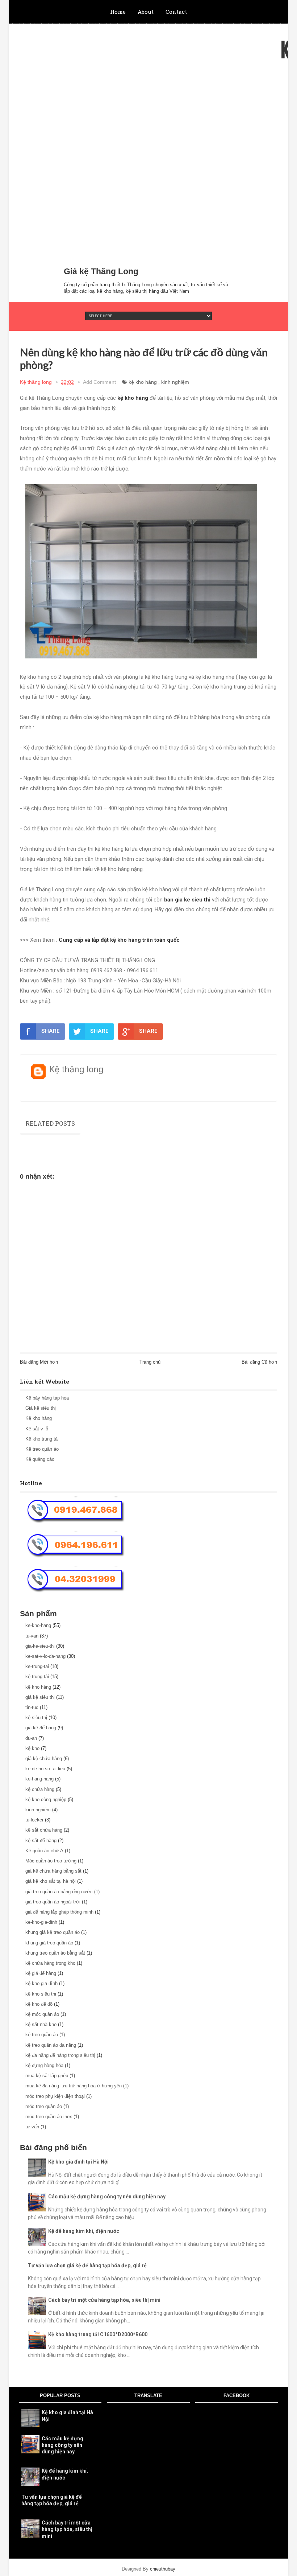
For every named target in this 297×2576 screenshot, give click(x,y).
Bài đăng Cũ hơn (259, 1362)
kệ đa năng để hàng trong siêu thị (60, 2055)
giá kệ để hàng (41, 1728)
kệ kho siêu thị (41, 1994)
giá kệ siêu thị (40, 1697)
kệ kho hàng (143, 382)
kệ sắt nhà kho (41, 2024)
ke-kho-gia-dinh (41, 1922)
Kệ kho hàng (39, 1418)
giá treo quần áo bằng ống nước (59, 1892)
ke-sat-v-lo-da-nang (45, 1656)
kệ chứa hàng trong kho (50, 1963)
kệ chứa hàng (40, 1789)
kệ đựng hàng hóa (44, 2065)
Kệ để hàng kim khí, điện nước (84, 2231)
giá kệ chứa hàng (44, 1759)
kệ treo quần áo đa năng (51, 2045)
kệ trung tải (37, 1677)
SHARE (51, 1031)
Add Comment (99, 382)
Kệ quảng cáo (40, 1459)
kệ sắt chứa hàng (44, 1830)
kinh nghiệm (175, 382)
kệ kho (32, 1748)
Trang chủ (150, 1362)
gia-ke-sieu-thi (40, 1646)
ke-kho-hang (38, 1625)
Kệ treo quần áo (42, 1449)
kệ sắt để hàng (41, 1840)
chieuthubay (163, 2569)
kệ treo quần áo (42, 2035)
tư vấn (32, 2127)
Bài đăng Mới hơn (39, 1362)
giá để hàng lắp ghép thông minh (59, 1912)
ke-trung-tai (37, 1666)
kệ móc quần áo (42, 2014)
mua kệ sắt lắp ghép (47, 2076)
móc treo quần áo (44, 2106)
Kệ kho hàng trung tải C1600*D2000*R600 (98, 2334)
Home (118, 12)
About (146, 12)
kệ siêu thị (36, 1718)
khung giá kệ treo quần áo (53, 1932)
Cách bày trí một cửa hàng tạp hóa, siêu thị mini (104, 2300)
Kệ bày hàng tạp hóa (47, 1398)
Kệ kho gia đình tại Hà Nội (78, 2162)
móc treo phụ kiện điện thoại (55, 2096)
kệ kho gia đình (41, 1983)
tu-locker (34, 1820)
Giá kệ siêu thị (41, 1408)
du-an (31, 1738)
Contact (176, 12)
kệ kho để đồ (39, 2004)
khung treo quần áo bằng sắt (55, 1953)
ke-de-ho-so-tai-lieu (45, 1769)
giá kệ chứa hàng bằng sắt (53, 1871)
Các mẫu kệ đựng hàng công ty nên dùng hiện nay (107, 2197)
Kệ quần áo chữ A (44, 1851)
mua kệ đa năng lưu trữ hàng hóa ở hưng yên (74, 2086)
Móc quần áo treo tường (51, 1861)
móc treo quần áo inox (49, 2117)
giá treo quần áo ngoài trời (53, 1902)
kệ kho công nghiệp (46, 1799)
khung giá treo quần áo (49, 1943)
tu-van (32, 1636)
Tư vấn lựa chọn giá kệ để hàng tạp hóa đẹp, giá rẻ (87, 2265)
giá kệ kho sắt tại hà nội (51, 1881)
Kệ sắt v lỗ (37, 1429)
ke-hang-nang (39, 1779)
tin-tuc (32, 1707)
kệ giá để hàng (41, 1973)
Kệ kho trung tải (42, 1439)
